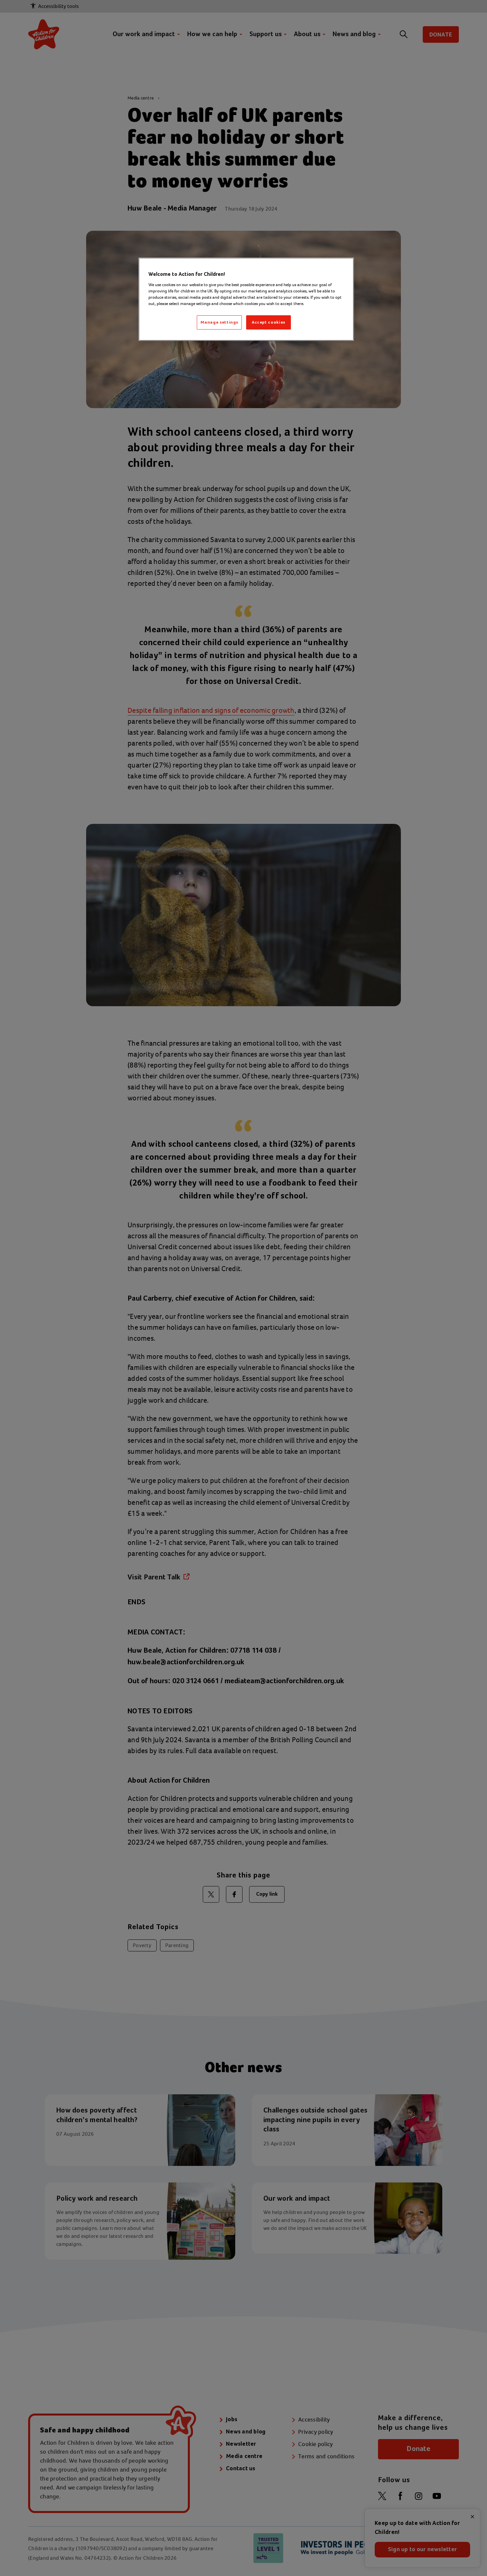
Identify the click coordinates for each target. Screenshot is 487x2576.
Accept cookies (269, 322)
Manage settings (219, 322)
